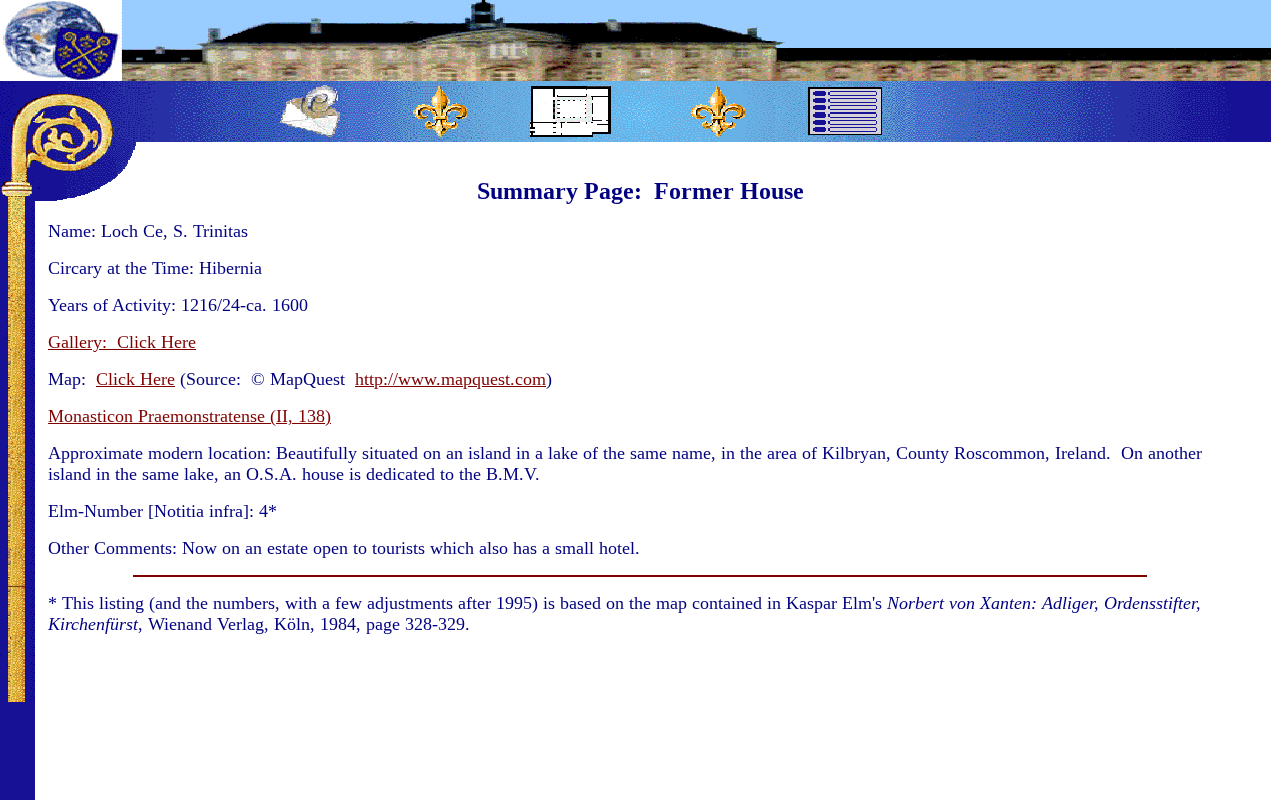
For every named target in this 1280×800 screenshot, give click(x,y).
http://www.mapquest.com (450, 379)
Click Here (135, 379)
